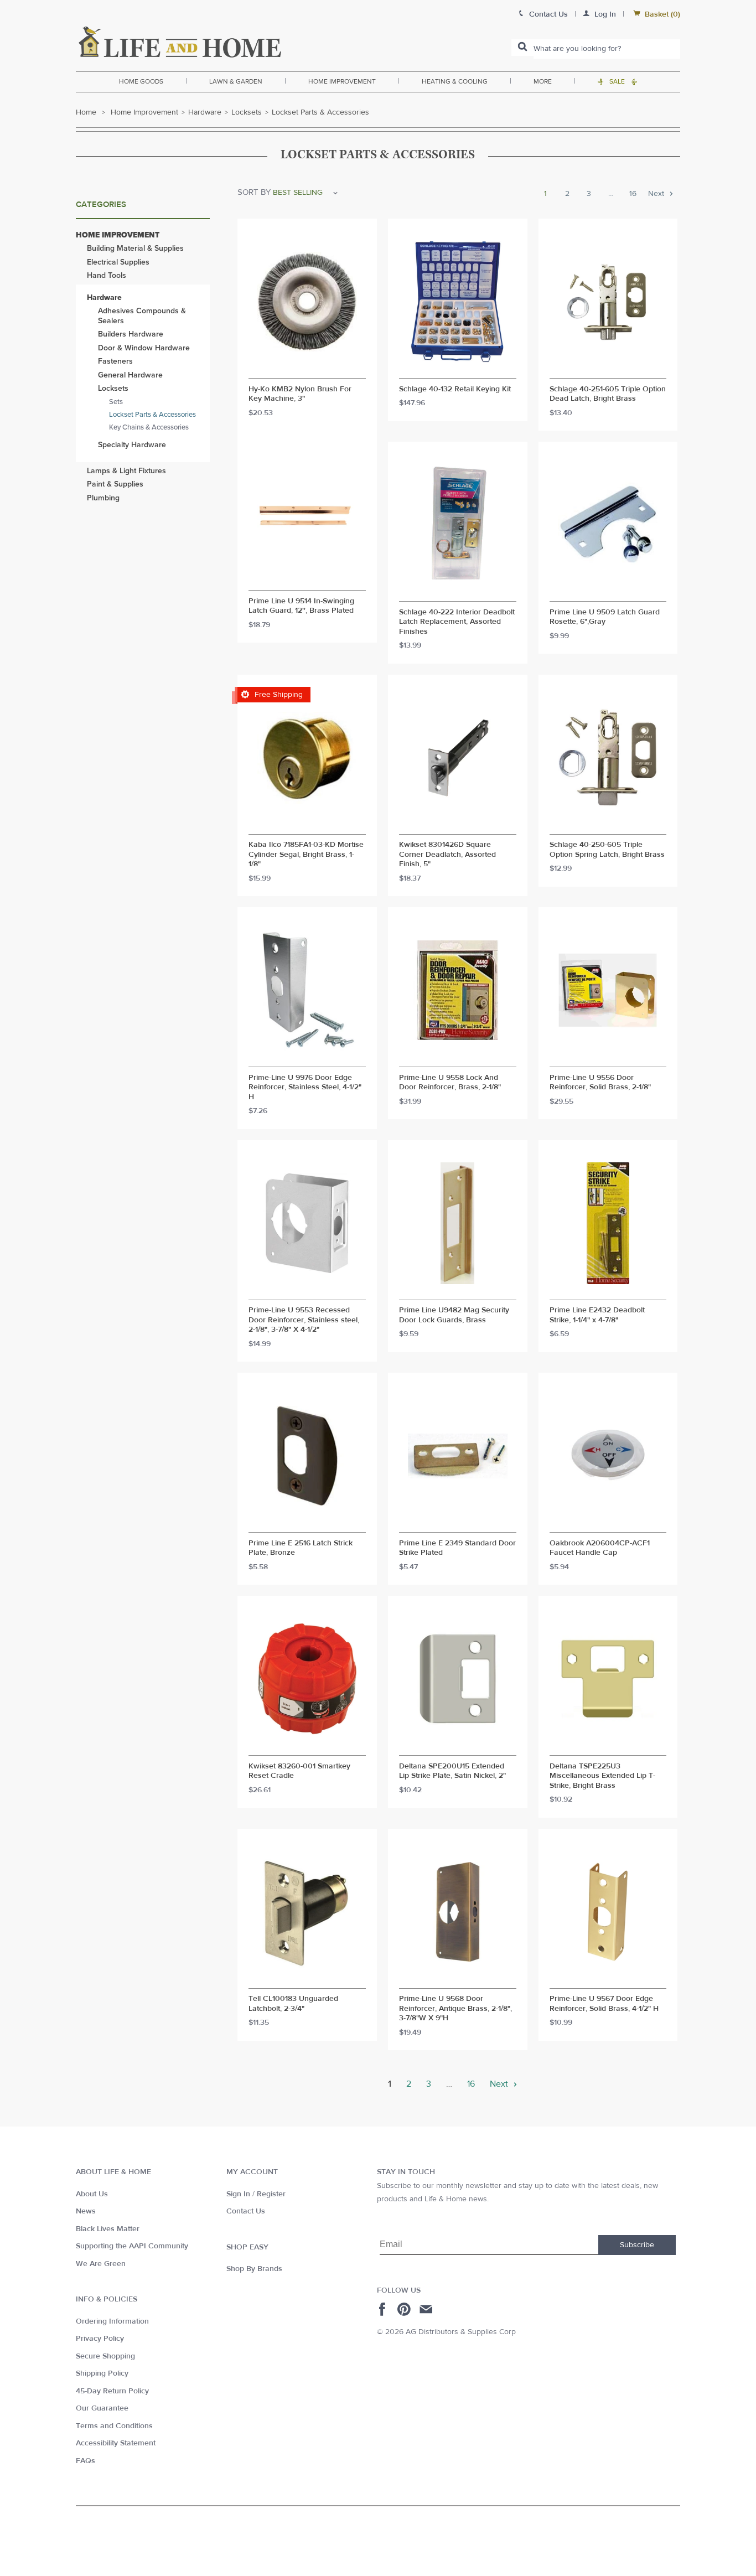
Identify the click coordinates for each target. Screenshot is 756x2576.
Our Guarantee (102, 2408)
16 (633, 194)
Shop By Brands (254, 2269)
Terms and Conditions (114, 2426)
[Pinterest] (405, 2309)
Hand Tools (107, 275)
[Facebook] (384, 2309)
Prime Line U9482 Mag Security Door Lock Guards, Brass (454, 1315)
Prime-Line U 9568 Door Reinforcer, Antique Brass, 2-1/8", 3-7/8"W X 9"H (455, 2009)
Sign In (238, 2194)
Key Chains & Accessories (149, 427)
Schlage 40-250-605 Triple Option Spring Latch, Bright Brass (607, 850)
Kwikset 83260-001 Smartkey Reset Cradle (299, 1771)
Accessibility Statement (116, 2443)
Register (271, 2194)
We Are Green (101, 2264)
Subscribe (637, 2245)
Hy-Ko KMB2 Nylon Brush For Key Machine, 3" (300, 394)
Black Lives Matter (108, 2229)
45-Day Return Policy (112, 2391)
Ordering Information (112, 2321)
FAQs (86, 2461)
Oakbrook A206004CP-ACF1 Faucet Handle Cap (600, 1548)
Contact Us (246, 2211)
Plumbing (103, 498)
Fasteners (115, 361)
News (86, 2211)
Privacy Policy (100, 2339)
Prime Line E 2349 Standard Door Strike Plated (457, 1548)
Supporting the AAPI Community (132, 2246)
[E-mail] (427, 2309)
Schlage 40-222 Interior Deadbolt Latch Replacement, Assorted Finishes (457, 622)
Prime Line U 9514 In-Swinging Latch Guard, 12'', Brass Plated (301, 606)
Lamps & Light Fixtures (126, 471)
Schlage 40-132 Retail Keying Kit (455, 389)
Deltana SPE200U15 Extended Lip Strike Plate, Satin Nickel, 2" (452, 1771)
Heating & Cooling (455, 81)
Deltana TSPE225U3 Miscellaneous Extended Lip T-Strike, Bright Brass (602, 1776)
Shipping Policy (102, 2373)
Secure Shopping (105, 2356)
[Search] (522, 48)
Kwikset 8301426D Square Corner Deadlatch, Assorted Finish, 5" (447, 855)
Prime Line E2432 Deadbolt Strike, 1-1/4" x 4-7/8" (597, 1315)
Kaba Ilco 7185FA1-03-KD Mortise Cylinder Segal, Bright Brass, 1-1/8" (306, 855)
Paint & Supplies (115, 484)
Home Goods (141, 81)
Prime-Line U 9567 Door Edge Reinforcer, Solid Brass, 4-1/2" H (604, 2004)
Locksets (247, 112)
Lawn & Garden (236, 81)
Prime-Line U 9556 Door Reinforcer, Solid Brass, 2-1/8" (600, 1083)
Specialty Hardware (132, 445)
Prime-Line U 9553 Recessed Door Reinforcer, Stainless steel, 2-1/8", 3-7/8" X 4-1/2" (304, 1320)
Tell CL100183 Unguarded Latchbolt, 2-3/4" (293, 2004)
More (543, 81)
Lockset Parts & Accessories (152, 415)
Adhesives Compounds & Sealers (142, 316)
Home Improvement (342, 81)
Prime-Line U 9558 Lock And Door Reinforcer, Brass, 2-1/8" (450, 1083)
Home (86, 112)
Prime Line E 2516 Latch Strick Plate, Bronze (301, 1548)
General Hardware (130, 375)
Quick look (307, 368)
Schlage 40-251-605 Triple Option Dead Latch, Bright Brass (608, 394)
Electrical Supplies (118, 262)
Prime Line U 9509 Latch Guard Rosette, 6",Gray (605, 617)
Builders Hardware (131, 334)
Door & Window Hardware (144, 348)
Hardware (205, 112)
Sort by (254, 192)
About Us (92, 2194)
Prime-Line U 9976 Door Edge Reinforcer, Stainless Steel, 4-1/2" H (305, 1088)
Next (657, 194)
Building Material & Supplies (135, 248)
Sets (116, 402)
